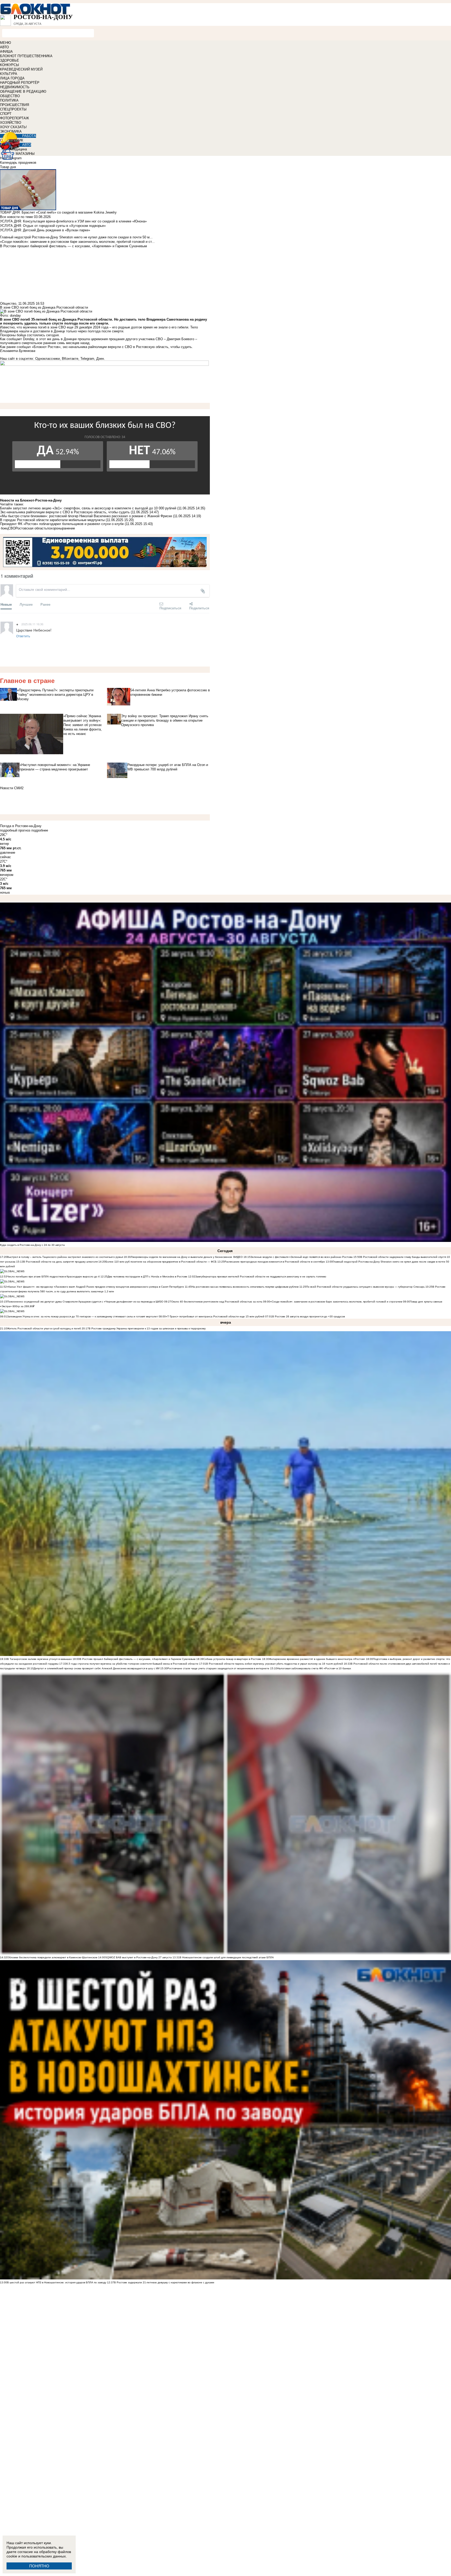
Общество (8, 303)
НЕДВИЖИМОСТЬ (15, 87)
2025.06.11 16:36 (32, 624)
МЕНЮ (5, 43)
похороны (55, 528)
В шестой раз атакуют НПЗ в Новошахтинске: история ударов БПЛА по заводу (57, 2282)
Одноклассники (48, 359)
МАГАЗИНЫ (25, 154)
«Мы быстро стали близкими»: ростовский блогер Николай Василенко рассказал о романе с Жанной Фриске (86, 516)
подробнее (40, 830)
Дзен (100, 359)
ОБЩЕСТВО (10, 96)
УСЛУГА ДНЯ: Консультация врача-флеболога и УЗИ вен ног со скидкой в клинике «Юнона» (73, 221)
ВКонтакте (70, 359)
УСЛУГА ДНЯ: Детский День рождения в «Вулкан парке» (45, 230)
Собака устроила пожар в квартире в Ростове (232, 1659)
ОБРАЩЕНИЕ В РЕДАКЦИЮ (23, 92)
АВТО (4, 47)
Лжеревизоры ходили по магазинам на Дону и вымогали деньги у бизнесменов (181, 1257)
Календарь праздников (18, 163)
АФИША (6, 52)
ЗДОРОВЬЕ (10, 60)
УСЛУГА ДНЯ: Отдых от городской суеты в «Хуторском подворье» (53, 226)
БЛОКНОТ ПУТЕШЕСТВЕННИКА (26, 56)
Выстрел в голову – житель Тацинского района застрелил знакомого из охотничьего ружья (65, 1257)
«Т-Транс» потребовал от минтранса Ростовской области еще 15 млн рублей (215, 1316)
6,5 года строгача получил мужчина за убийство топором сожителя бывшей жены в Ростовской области (132, 1664)
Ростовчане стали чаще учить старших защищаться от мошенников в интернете (218, 1668)
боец (4, 528)
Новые (6, 604)
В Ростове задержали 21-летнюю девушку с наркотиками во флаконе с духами (164, 2282)
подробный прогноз (15, 830)
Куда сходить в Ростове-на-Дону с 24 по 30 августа (32, 1245)
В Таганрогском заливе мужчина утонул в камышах (39, 1659)
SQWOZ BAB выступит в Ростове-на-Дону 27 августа (138, 1957)
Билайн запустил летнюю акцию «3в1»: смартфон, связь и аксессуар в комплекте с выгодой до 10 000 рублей (88, 508)
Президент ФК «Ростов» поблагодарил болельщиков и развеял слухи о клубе (62, 524)
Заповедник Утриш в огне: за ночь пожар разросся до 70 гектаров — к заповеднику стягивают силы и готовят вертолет (82, 1316)
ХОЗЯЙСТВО (11, 123)
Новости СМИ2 (12, 788)
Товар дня (8, 167)
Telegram (87, 359)
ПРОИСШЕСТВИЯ (14, 105)
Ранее (45, 604)
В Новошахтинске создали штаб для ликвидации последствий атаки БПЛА (227, 1957)
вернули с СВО (120, 347)
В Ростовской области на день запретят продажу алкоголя (61, 1262)
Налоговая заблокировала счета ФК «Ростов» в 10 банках (314, 1668)
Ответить (23, 636)
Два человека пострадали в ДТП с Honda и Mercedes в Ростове (147, 1277)
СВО (12, 528)
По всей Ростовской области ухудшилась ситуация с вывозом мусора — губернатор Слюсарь (365, 1287)
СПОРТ (6, 114)
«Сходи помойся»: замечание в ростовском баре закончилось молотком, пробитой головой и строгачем (337, 1302)
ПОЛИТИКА (9, 100)
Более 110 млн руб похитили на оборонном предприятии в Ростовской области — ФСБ (161, 1262)
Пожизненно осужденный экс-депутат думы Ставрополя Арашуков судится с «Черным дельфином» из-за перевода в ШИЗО (85, 1302)
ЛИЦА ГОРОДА (12, 78)
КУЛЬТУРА (9, 74)
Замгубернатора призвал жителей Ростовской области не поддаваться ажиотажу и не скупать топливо (261, 1277)
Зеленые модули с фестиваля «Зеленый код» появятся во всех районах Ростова (302, 1257)
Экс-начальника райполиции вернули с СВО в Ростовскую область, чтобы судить (65, 512)
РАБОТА (29, 136)
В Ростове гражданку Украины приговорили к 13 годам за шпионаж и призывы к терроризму (147, 1328)
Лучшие (26, 604)
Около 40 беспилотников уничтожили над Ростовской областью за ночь (217, 1302)
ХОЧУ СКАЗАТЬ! (13, 127)
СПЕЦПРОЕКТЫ (13, 109)
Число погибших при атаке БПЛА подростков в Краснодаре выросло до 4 (53, 1277)
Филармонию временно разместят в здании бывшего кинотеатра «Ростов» (317, 1659)
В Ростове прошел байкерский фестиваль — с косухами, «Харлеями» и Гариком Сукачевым (138, 1659)
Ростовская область (31, 528)
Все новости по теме (16, 217)
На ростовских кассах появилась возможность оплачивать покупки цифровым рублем (245, 1287)
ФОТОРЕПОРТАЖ (14, 118)
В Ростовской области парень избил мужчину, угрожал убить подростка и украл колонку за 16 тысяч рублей (275, 1664)
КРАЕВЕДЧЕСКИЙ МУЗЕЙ (21, 69)
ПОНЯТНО (39, 2566)
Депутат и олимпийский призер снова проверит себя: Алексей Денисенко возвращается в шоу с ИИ (97, 1668)
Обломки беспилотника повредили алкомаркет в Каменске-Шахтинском (52, 1957)
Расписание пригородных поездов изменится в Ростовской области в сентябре (275, 1262)
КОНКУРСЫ (10, 65)
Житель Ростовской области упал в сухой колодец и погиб (44, 1328)
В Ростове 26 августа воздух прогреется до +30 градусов (308, 1316)
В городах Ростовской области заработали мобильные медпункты (53, 520)
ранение (69, 528)
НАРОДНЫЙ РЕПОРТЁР (20, 83)
